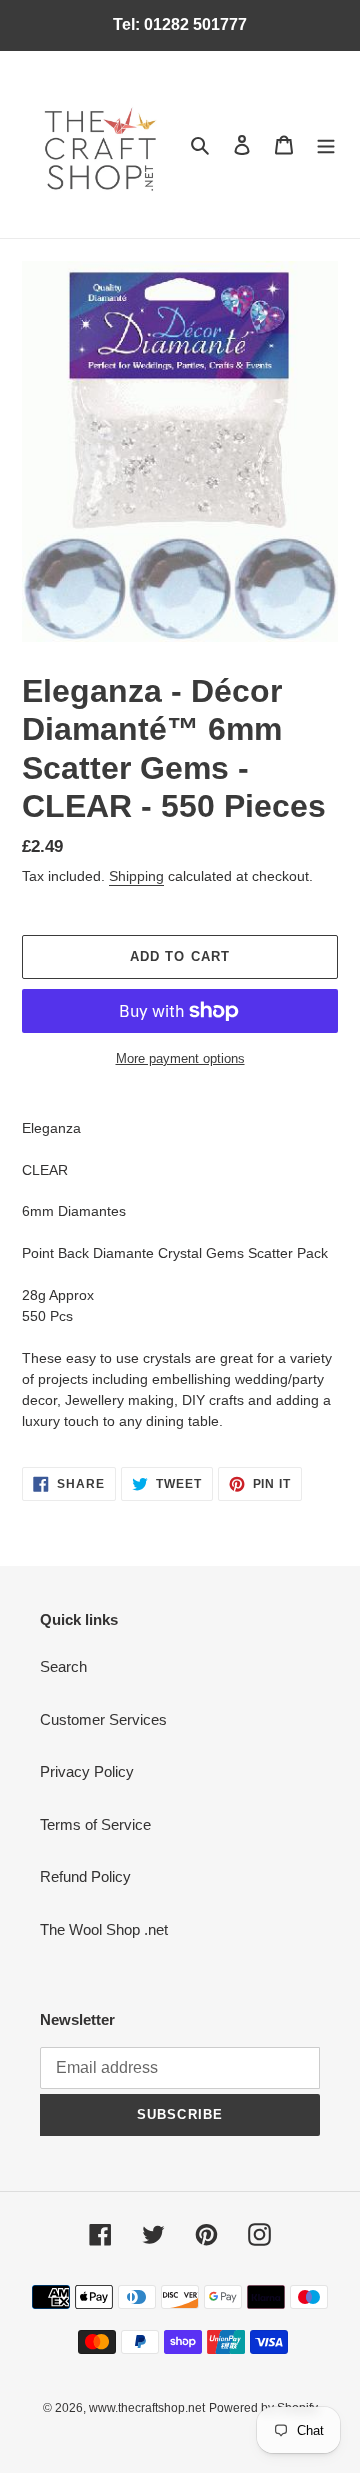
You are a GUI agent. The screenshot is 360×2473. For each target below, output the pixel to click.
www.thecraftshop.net (147, 2408)
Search (63, 1666)
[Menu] (326, 144)
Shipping (136, 876)
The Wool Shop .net (104, 1929)
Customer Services (103, 1719)
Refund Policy (85, 1876)
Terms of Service (95, 1824)
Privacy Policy (87, 1771)
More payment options (180, 1058)
